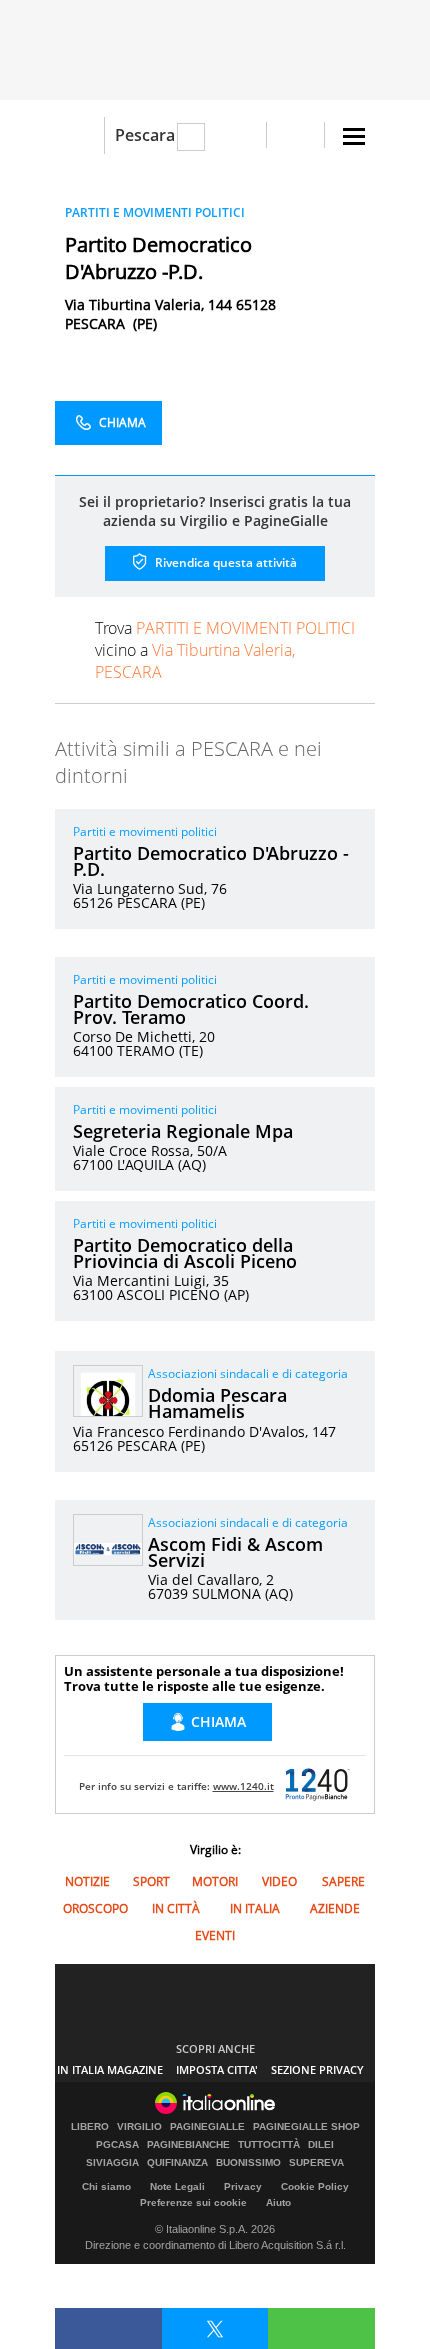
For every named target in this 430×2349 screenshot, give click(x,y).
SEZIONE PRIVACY (317, 2069)
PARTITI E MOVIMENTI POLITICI (155, 212)
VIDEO (279, 1881)
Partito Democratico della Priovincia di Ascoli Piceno (185, 1253)
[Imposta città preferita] (79, 135)
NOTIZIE (87, 1881)
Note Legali (177, 2186)
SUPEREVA (316, 2163)
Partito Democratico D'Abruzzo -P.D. (211, 861)
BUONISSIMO (248, 2163)
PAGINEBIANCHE (188, 2145)
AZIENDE (335, 1908)
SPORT (151, 1881)
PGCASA (117, 2145)
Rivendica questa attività (224, 562)
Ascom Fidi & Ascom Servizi (235, 1552)
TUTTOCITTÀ (269, 2145)
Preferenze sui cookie (193, 2202)
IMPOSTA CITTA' (217, 2069)
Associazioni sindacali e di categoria (248, 1373)
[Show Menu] (354, 136)
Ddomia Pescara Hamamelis (217, 1403)
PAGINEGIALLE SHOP (306, 2127)
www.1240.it (243, 1786)
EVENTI (215, 1935)
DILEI (321, 2145)
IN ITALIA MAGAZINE (110, 2069)
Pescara (145, 135)
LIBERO (90, 2127)
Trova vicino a (225, 650)
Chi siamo (106, 2186)
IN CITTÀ (176, 1908)
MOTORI (215, 1881)
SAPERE (343, 1881)
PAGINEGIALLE (207, 2127)
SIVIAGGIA (112, 2163)
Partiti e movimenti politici (145, 831)
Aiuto (278, 2202)
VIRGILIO (139, 2127)
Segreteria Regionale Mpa (183, 1131)
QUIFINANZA (177, 2163)
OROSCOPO (95, 1908)
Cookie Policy (315, 2186)
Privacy (243, 2186)
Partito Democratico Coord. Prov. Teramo (191, 1009)
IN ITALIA (255, 1908)
